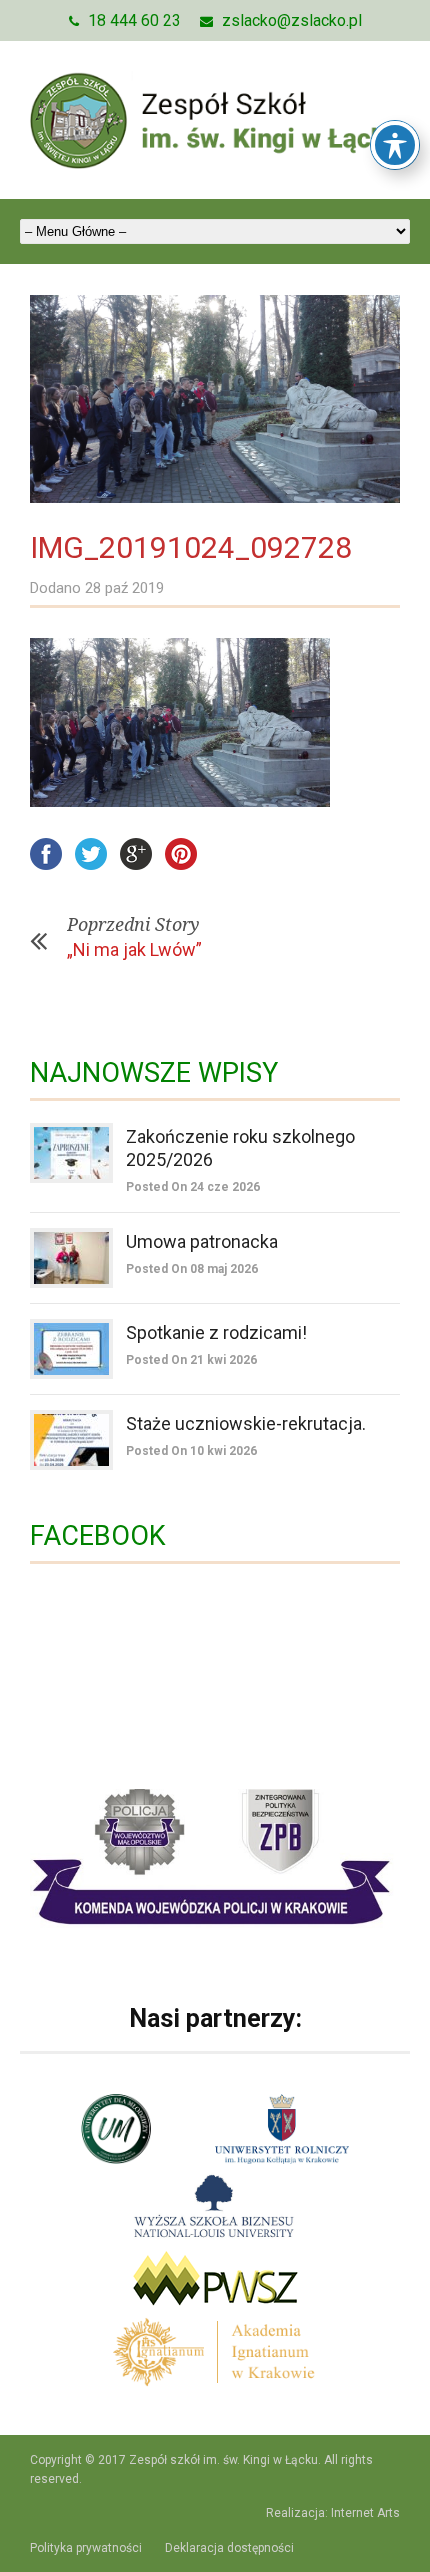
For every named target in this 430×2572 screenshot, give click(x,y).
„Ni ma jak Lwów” (134, 949)
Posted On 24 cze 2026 (193, 1187)
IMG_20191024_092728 (191, 547)
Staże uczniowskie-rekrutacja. (246, 1423)
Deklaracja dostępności (229, 2548)
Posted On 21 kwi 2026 (191, 1360)
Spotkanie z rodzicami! (216, 1332)
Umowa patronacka (202, 1241)
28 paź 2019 (124, 588)
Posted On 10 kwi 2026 (191, 1451)
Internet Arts (365, 2513)
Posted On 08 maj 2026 (192, 1269)
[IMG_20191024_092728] (215, 399)
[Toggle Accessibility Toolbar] (395, 145)
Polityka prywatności (86, 2548)
